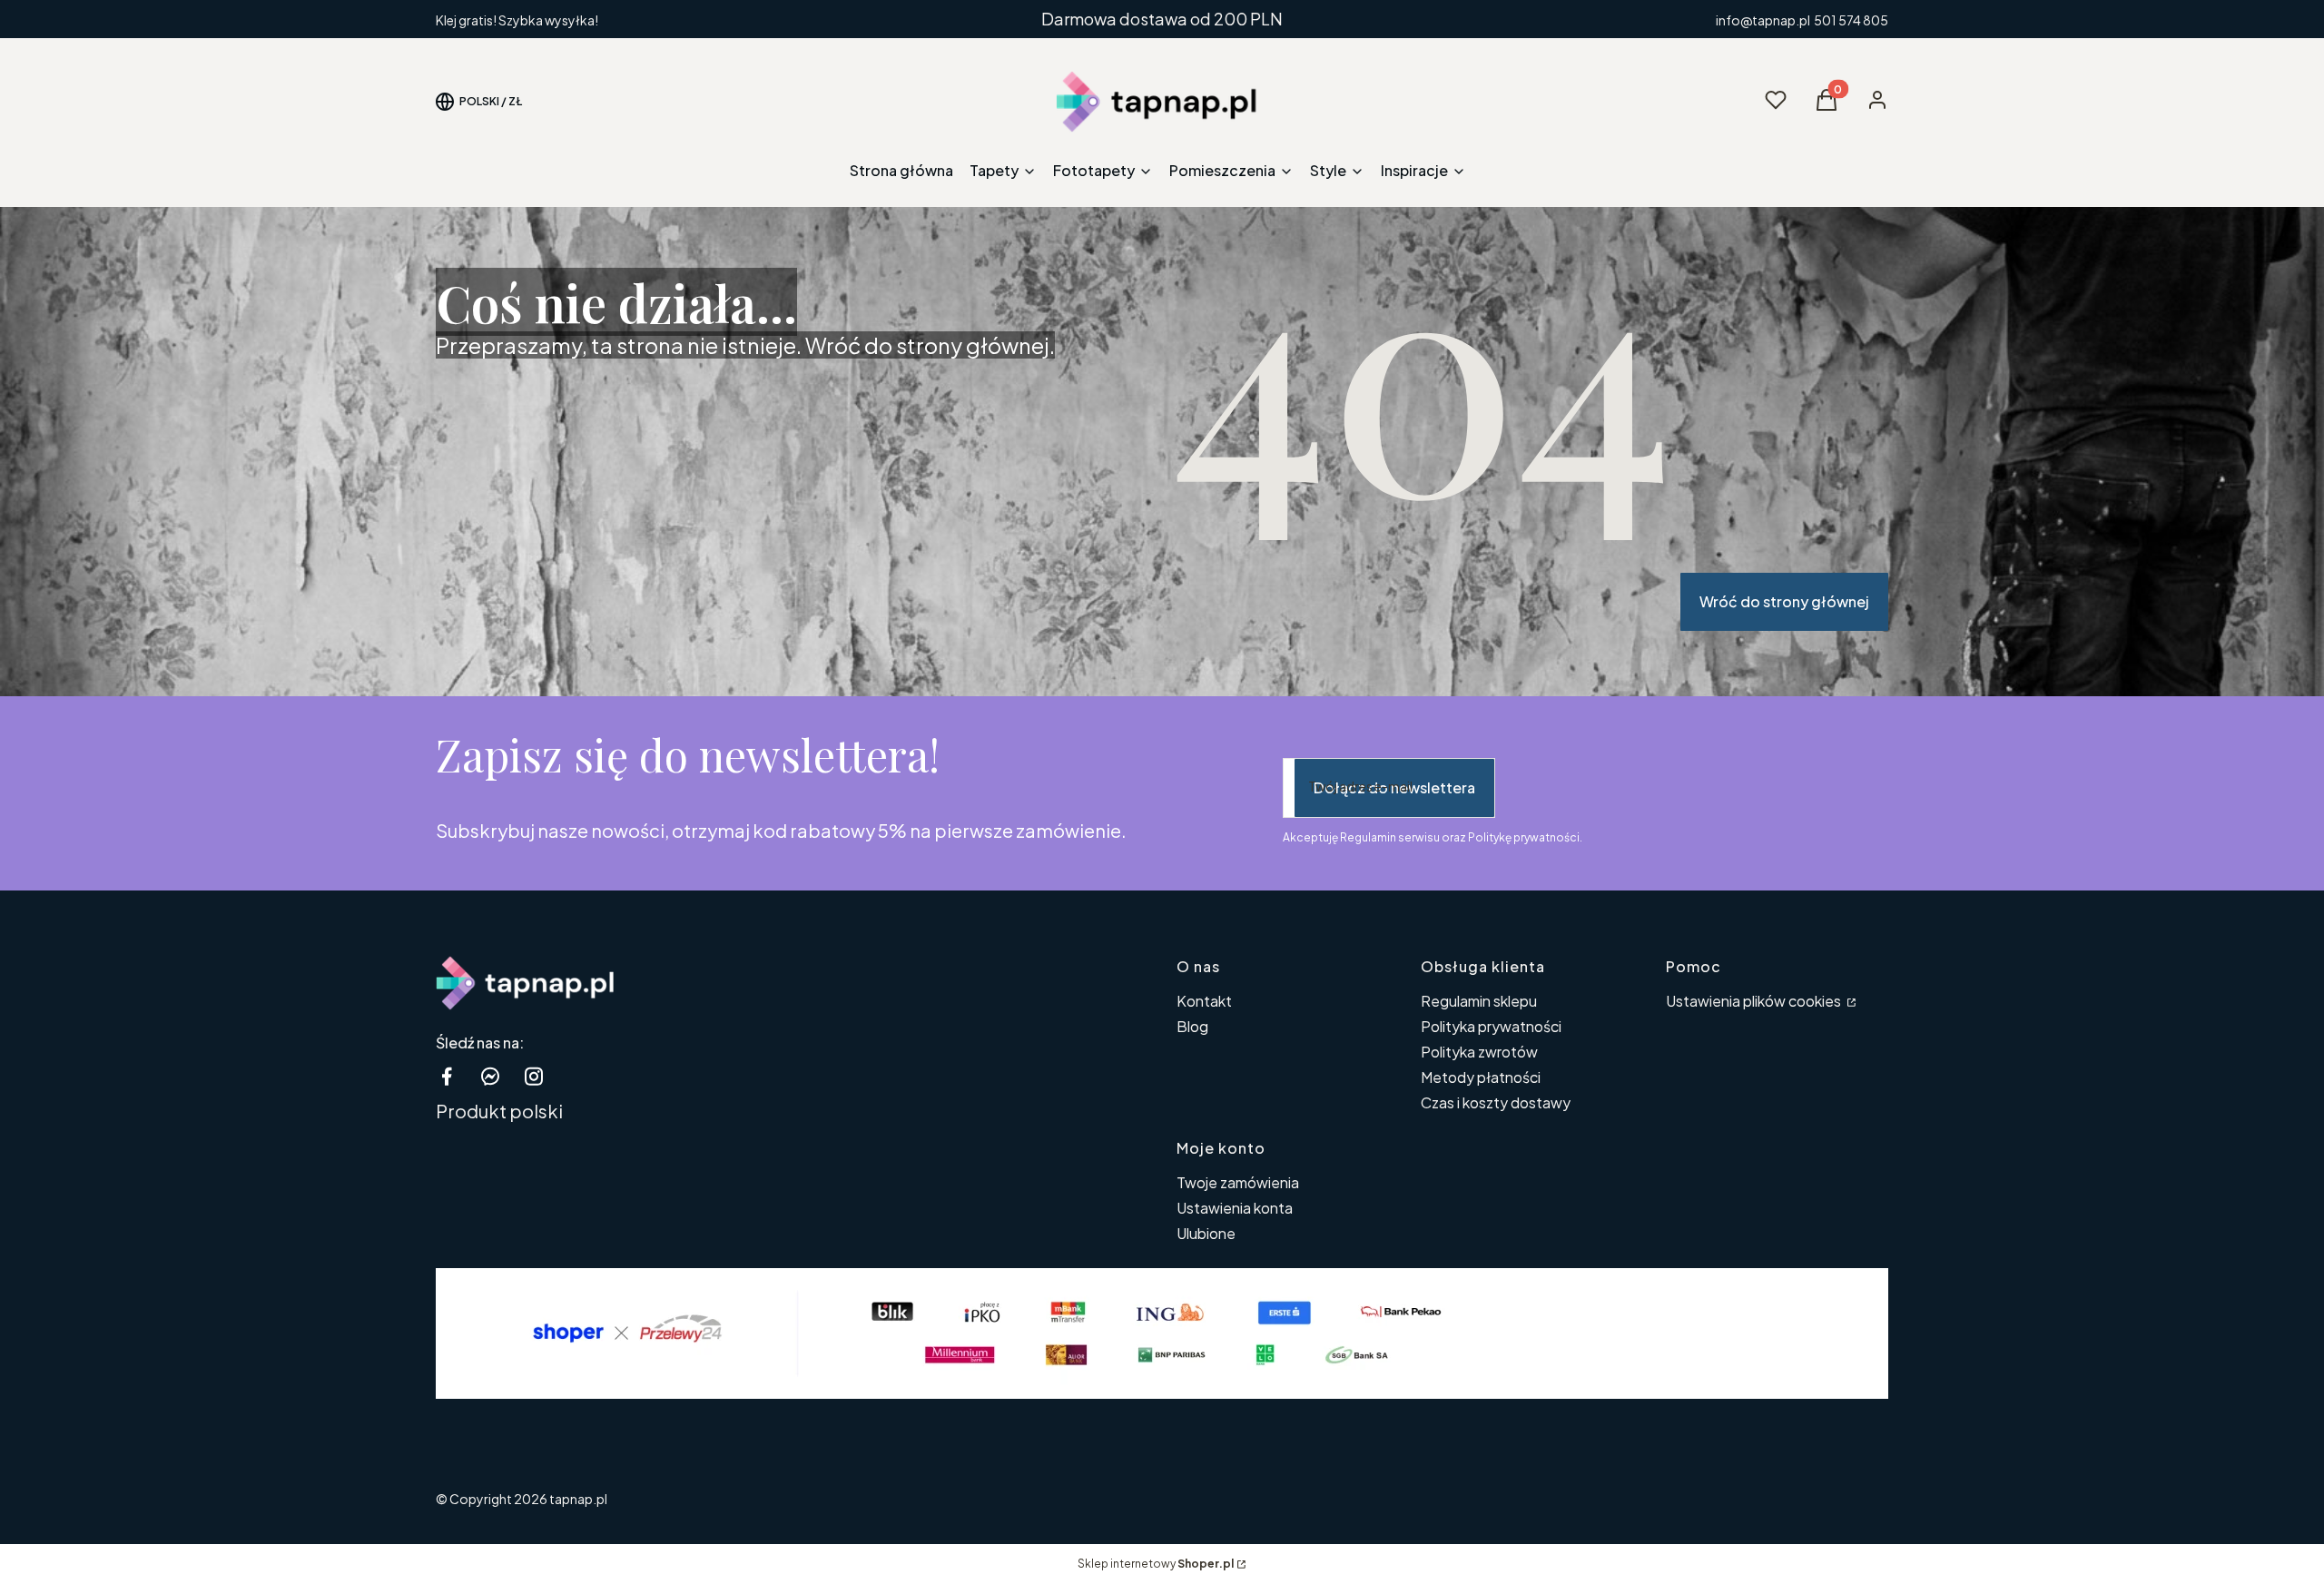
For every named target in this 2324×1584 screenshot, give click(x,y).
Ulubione (1206, 1233)
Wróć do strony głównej (1784, 601)
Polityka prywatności (1491, 1026)
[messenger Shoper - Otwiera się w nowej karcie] (490, 1076)
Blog (1192, 1026)
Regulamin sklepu (1479, 1001)
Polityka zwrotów (1479, 1052)
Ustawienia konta (1235, 1208)
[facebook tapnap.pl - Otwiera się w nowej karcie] (447, 1076)
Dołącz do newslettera (1394, 787)
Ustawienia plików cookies (1755, 1001)
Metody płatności (1481, 1077)
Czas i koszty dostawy (1496, 1102)
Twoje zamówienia (1238, 1182)
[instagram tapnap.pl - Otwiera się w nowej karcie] (534, 1076)
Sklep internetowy (1156, 1564)
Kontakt (1204, 1001)
